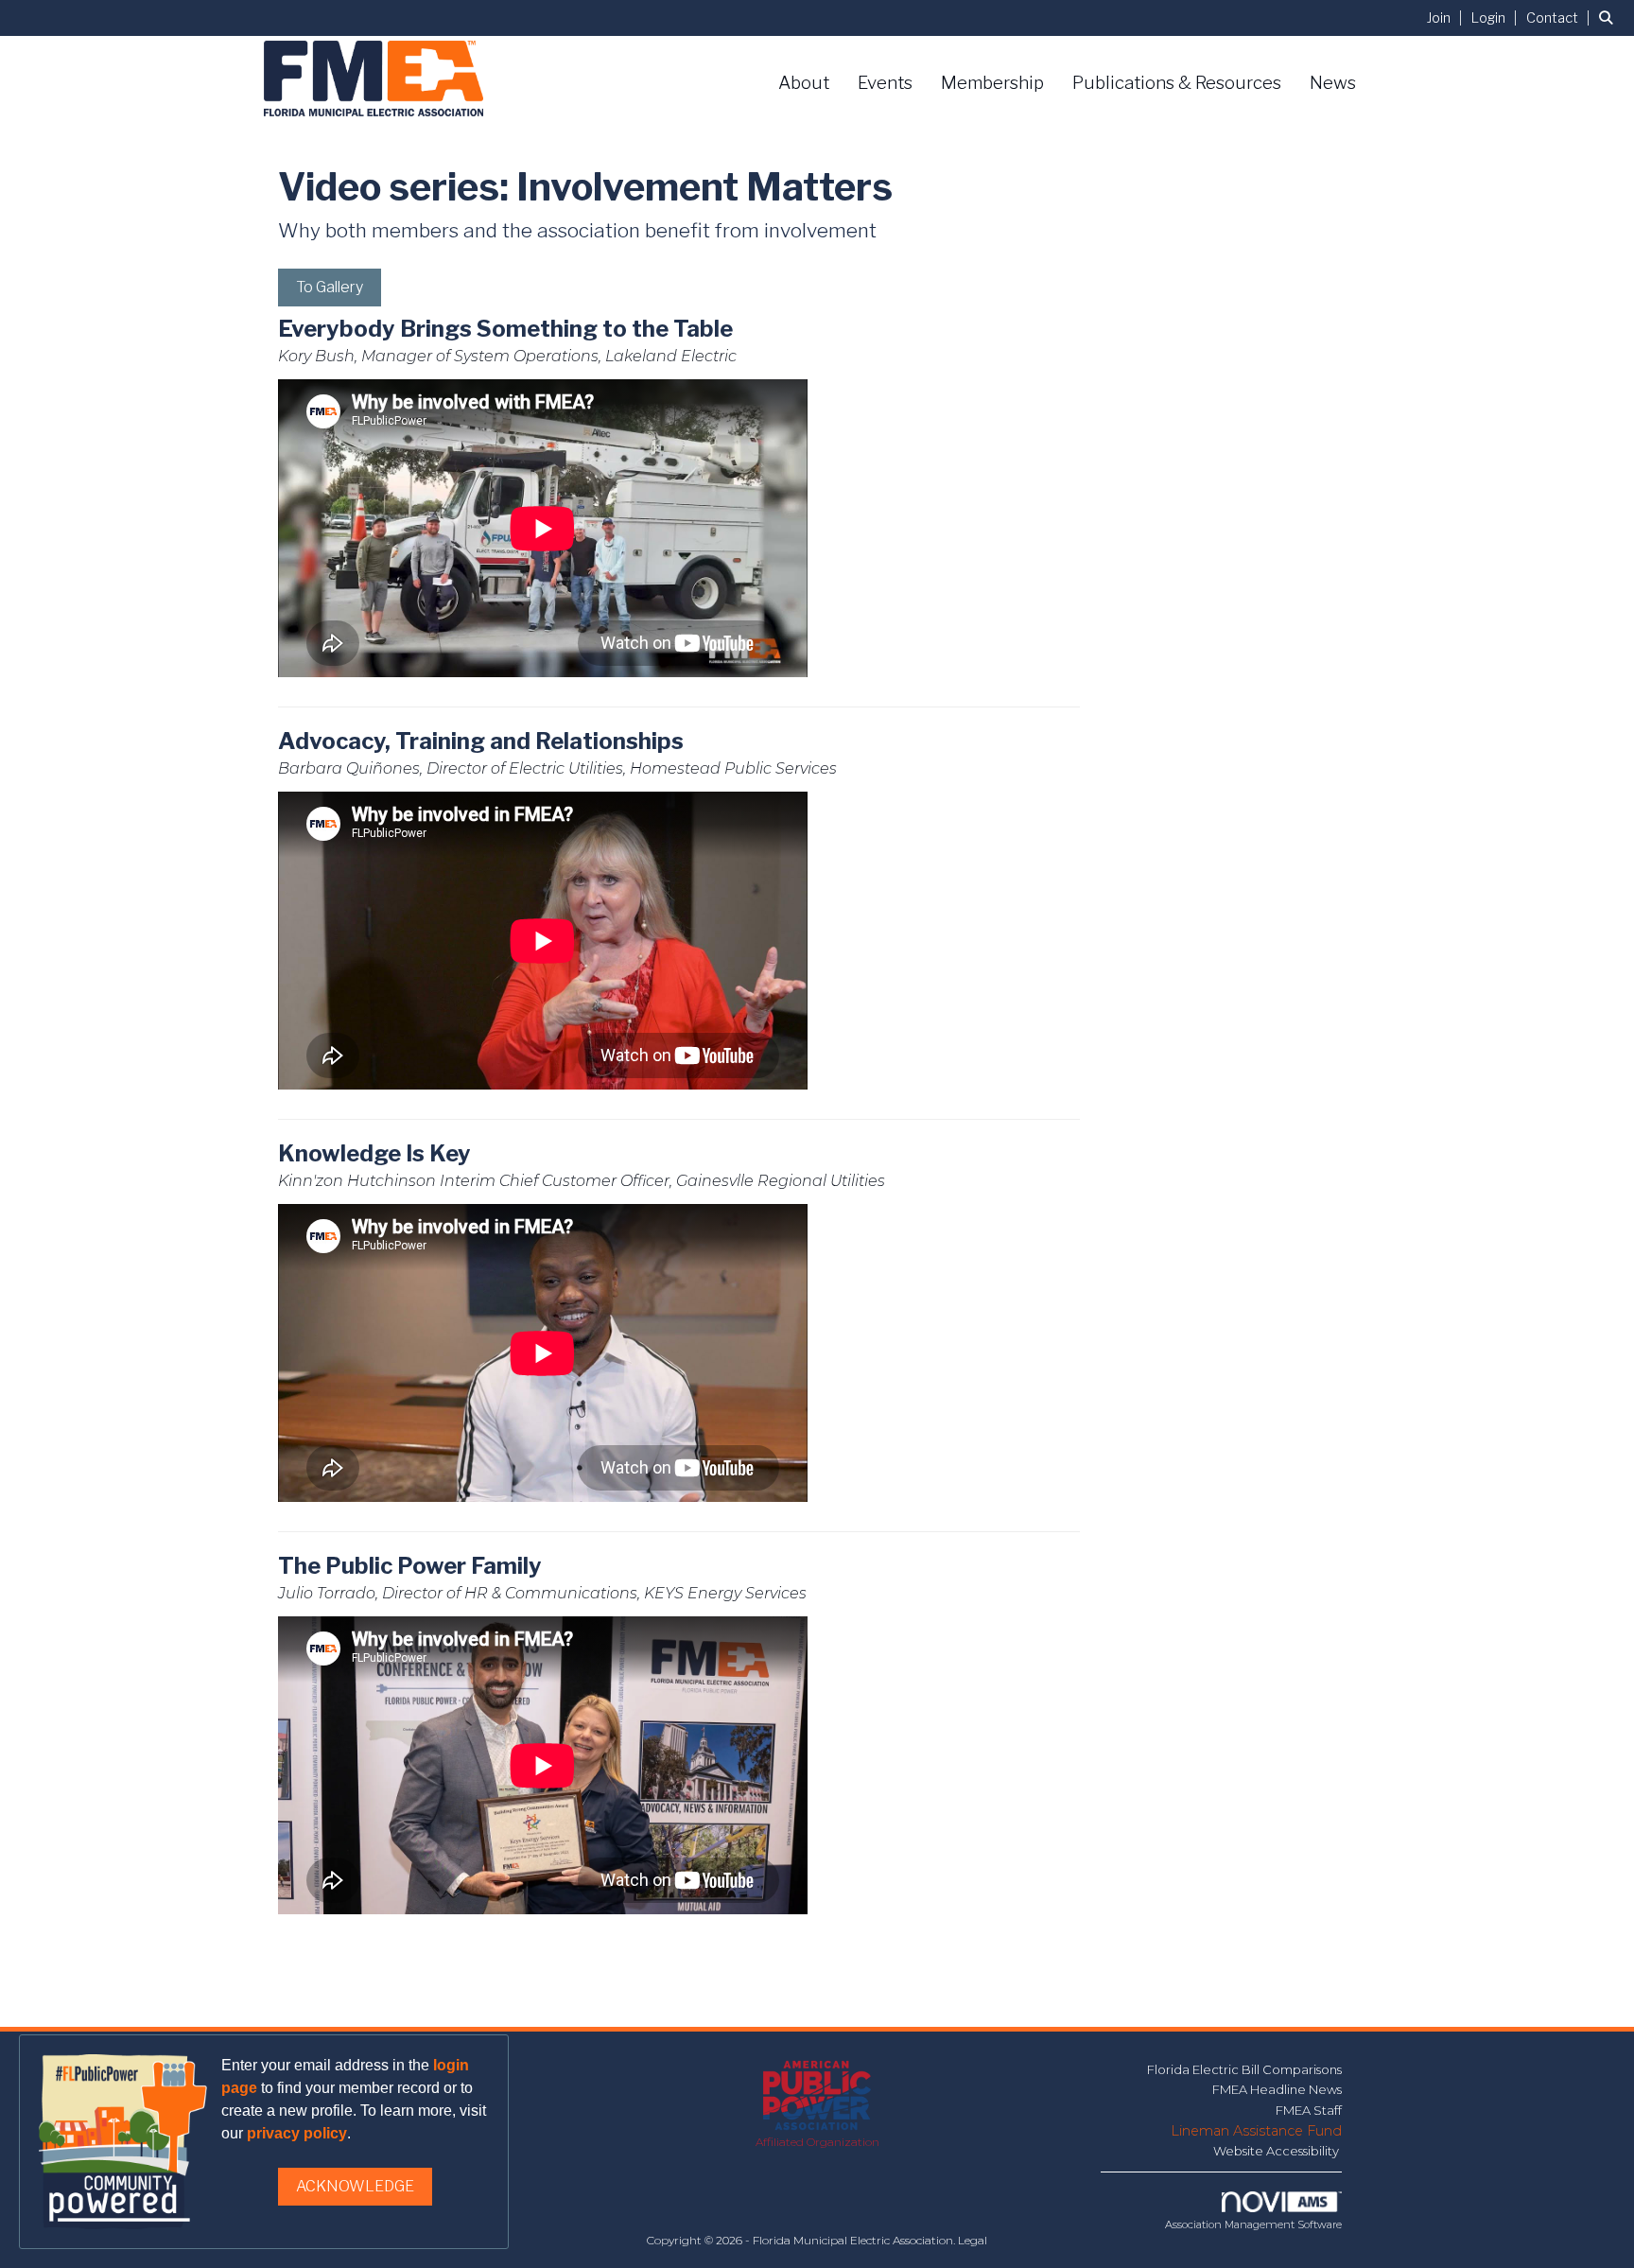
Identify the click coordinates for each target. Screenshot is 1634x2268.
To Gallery (330, 287)
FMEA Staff (1309, 2110)
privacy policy (297, 2133)
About (804, 83)
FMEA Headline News (1277, 2089)
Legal (973, 2240)
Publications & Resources (1177, 83)
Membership (992, 83)
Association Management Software (1253, 2224)
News (1333, 83)
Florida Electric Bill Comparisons (1244, 2069)
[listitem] (1447, 17)
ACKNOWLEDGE (355, 2186)
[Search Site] (1609, 17)
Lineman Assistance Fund (1256, 2131)
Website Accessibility (1278, 2151)
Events (885, 83)
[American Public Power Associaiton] (817, 2096)
